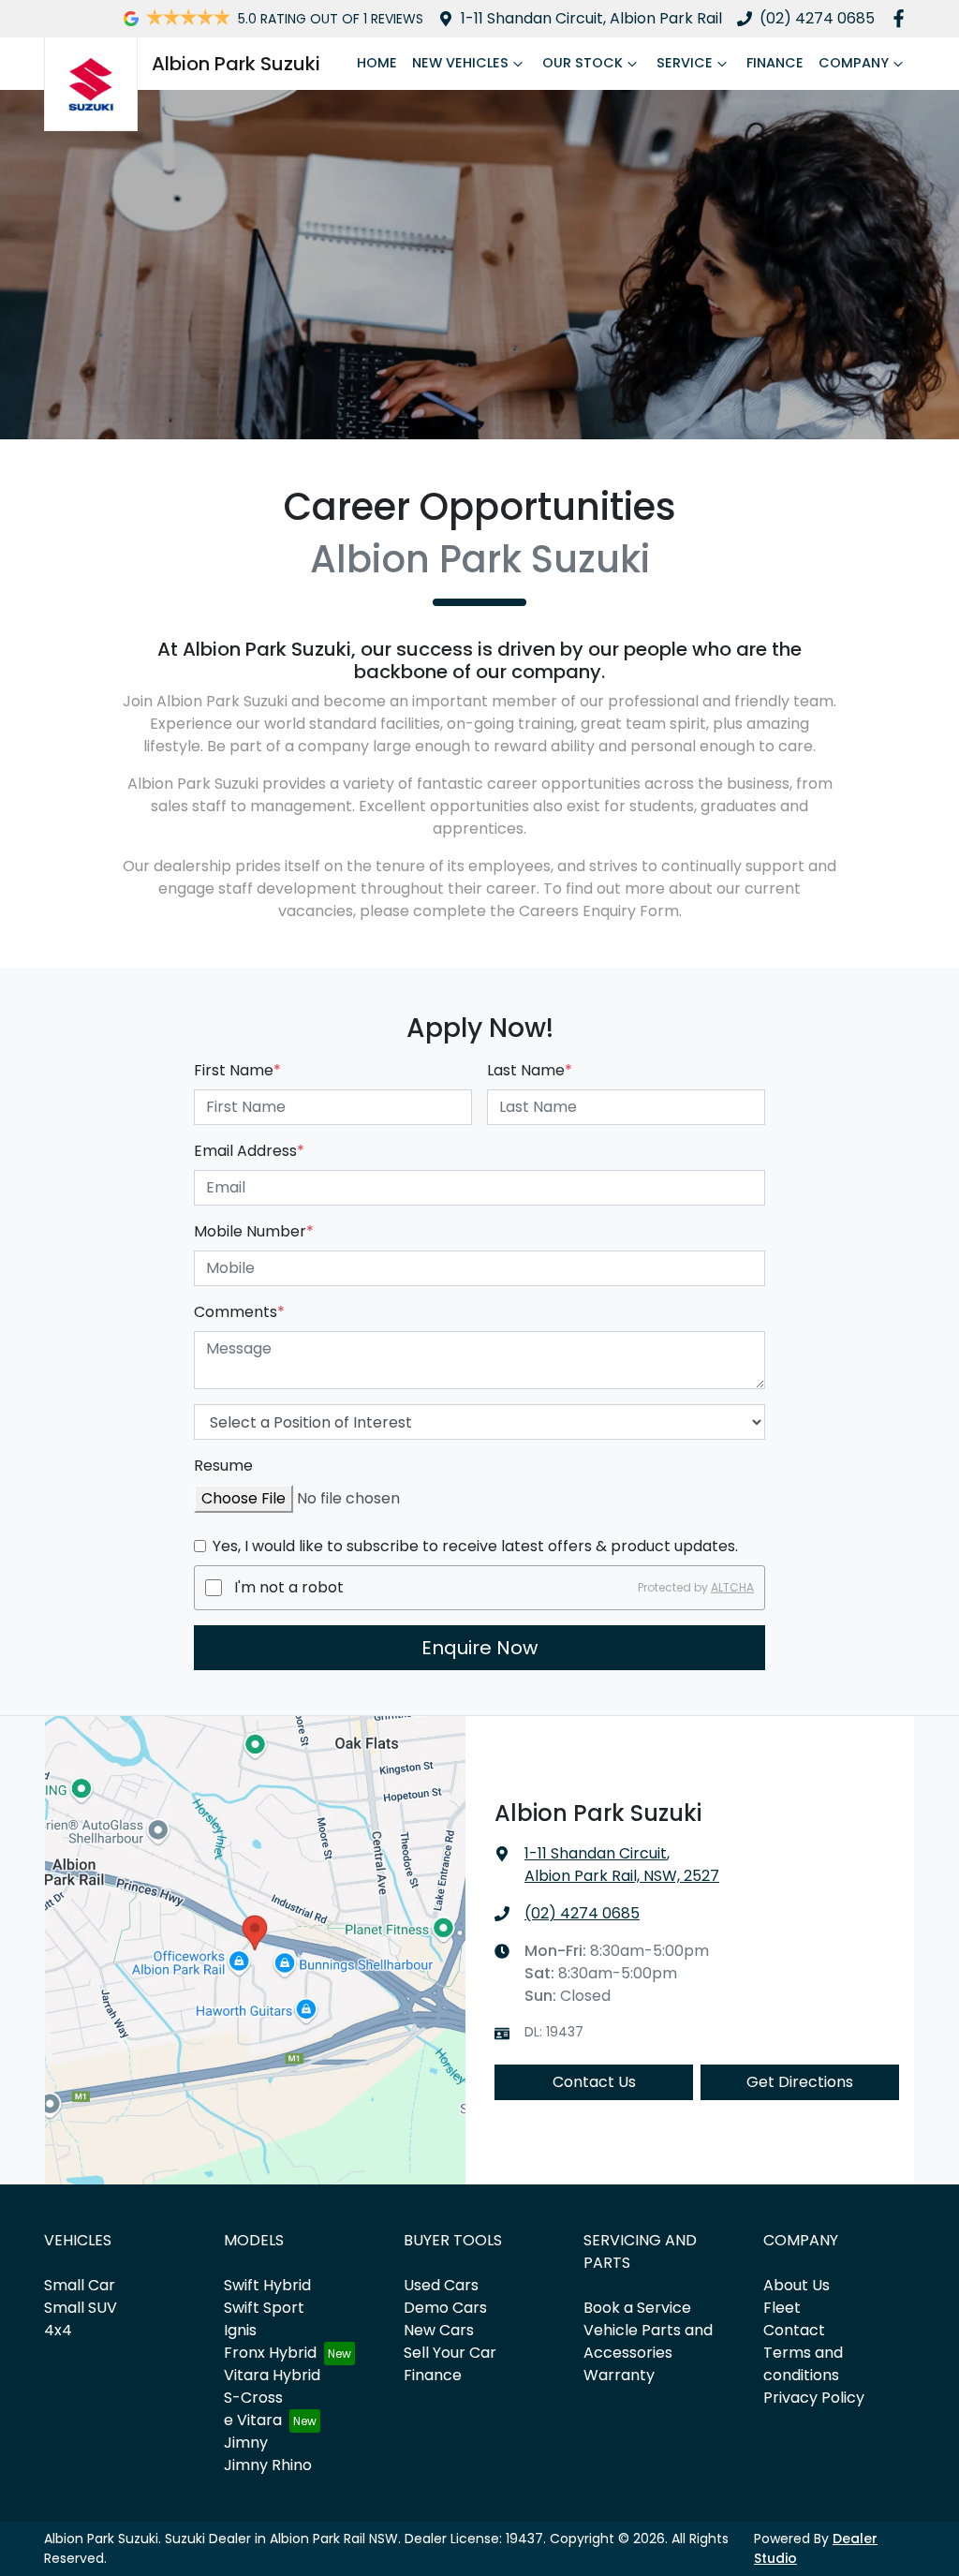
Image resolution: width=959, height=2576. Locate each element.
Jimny (246, 2443)
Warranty (619, 2375)
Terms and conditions (803, 2364)
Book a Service (637, 2308)
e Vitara (253, 2420)
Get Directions (800, 2082)
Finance (775, 63)
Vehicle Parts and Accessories (648, 2341)
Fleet (782, 2308)
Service (685, 63)
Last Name (530, 1070)
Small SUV (81, 2308)
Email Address (249, 1151)
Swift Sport (264, 2308)
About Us (797, 2285)
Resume (223, 1466)
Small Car (80, 2285)
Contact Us (594, 2082)
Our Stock (583, 63)
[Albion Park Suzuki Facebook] (902, 18)
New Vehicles (460, 63)
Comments (239, 1312)
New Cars (439, 2330)
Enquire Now (479, 1648)
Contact (794, 2330)
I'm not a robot (289, 1587)
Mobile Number (254, 1231)
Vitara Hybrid (272, 2375)
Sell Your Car (450, 2353)
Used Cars (441, 2285)
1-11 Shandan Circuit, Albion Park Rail (591, 18)
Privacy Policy (814, 2398)
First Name (237, 1070)
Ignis (240, 2330)
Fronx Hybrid (270, 2353)
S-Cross (253, 2398)
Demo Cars (445, 2308)
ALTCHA (732, 1587)
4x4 (58, 2330)
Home (377, 63)
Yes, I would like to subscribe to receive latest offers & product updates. (475, 1546)
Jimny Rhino (268, 2465)
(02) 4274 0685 (817, 18)
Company (854, 63)
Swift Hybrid (267, 2285)
